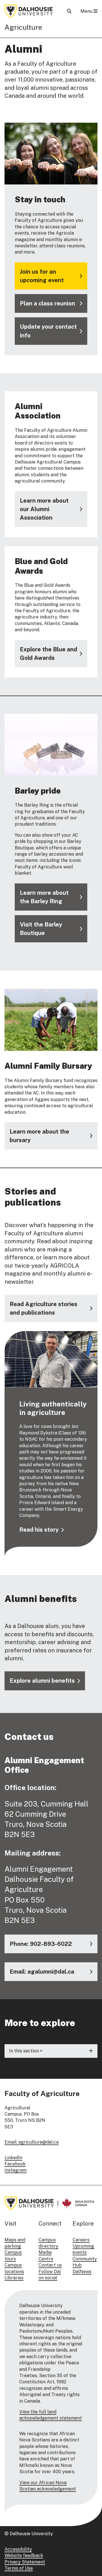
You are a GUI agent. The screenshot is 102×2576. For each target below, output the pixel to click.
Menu (87, 11)
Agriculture (23, 27)
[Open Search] (69, 11)
